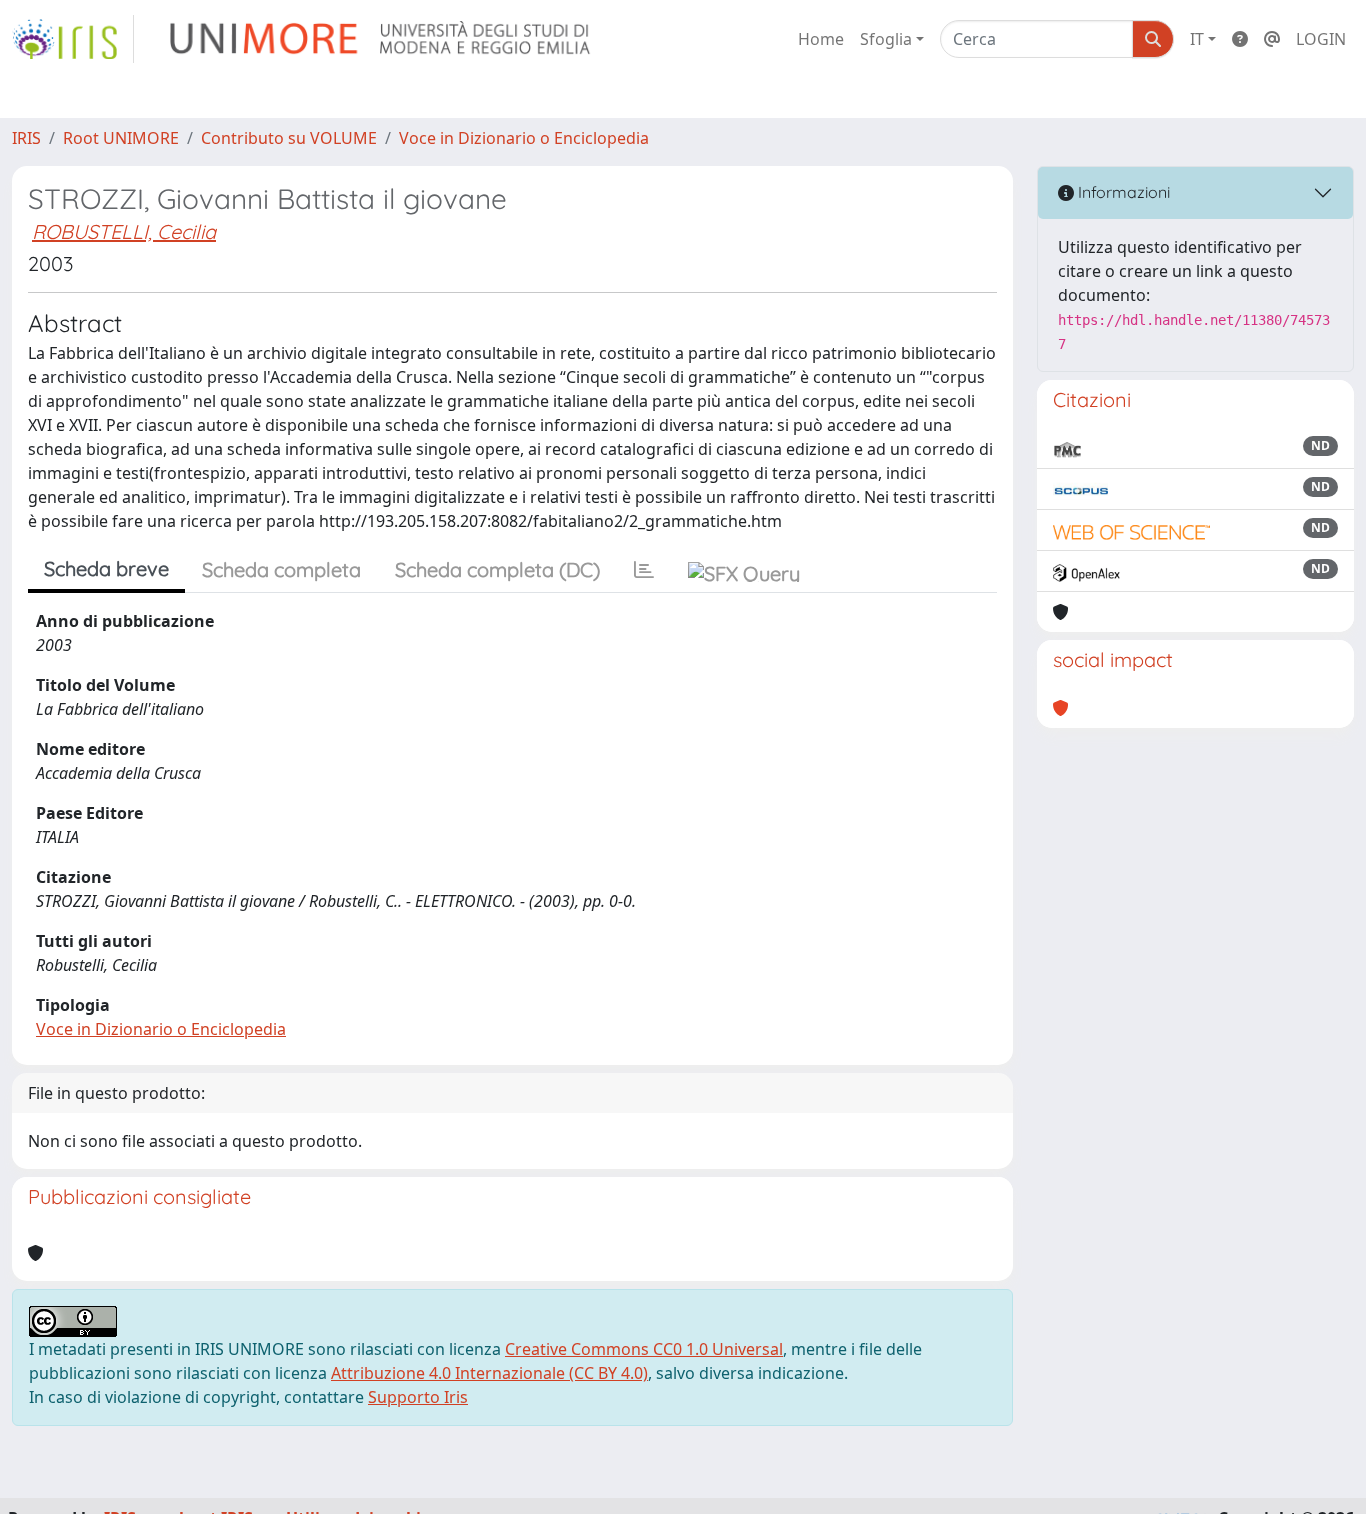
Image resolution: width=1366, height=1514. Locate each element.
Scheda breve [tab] (106, 568)
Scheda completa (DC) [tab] (497, 569)
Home (821, 39)
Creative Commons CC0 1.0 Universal (644, 1349)
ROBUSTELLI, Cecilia (124, 231)
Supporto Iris (418, 1397)
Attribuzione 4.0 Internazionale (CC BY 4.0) (489, 1373)
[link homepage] (73, 39)
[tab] (644, 570)
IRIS (26, 138)
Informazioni (1122, 192)
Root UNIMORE (121, 138)
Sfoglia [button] (886, 39)
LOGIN (1321, 39)
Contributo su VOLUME (289, 138)
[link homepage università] (381, 39)
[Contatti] (1272, 39)
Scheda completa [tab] (281, 569)
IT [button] (1197, 39)
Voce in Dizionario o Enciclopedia (524, 138)
